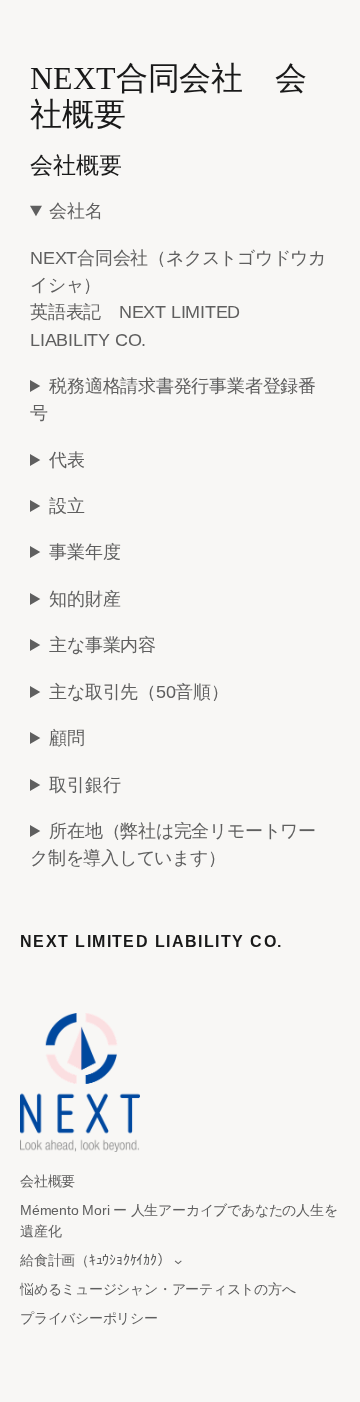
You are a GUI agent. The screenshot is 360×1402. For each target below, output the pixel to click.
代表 (67, 460)
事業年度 (84, 552)
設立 (67, 506)
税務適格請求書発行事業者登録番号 (173, 399)
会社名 (75, 211)
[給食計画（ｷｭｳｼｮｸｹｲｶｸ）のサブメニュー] (178, 1261)
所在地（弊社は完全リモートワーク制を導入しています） (173, 844)
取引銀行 (84, 785)
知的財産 (84, 599)
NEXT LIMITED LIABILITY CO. (151, 941)
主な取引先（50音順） (139, 692)
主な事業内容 (102, 645)
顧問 (67, 738)
